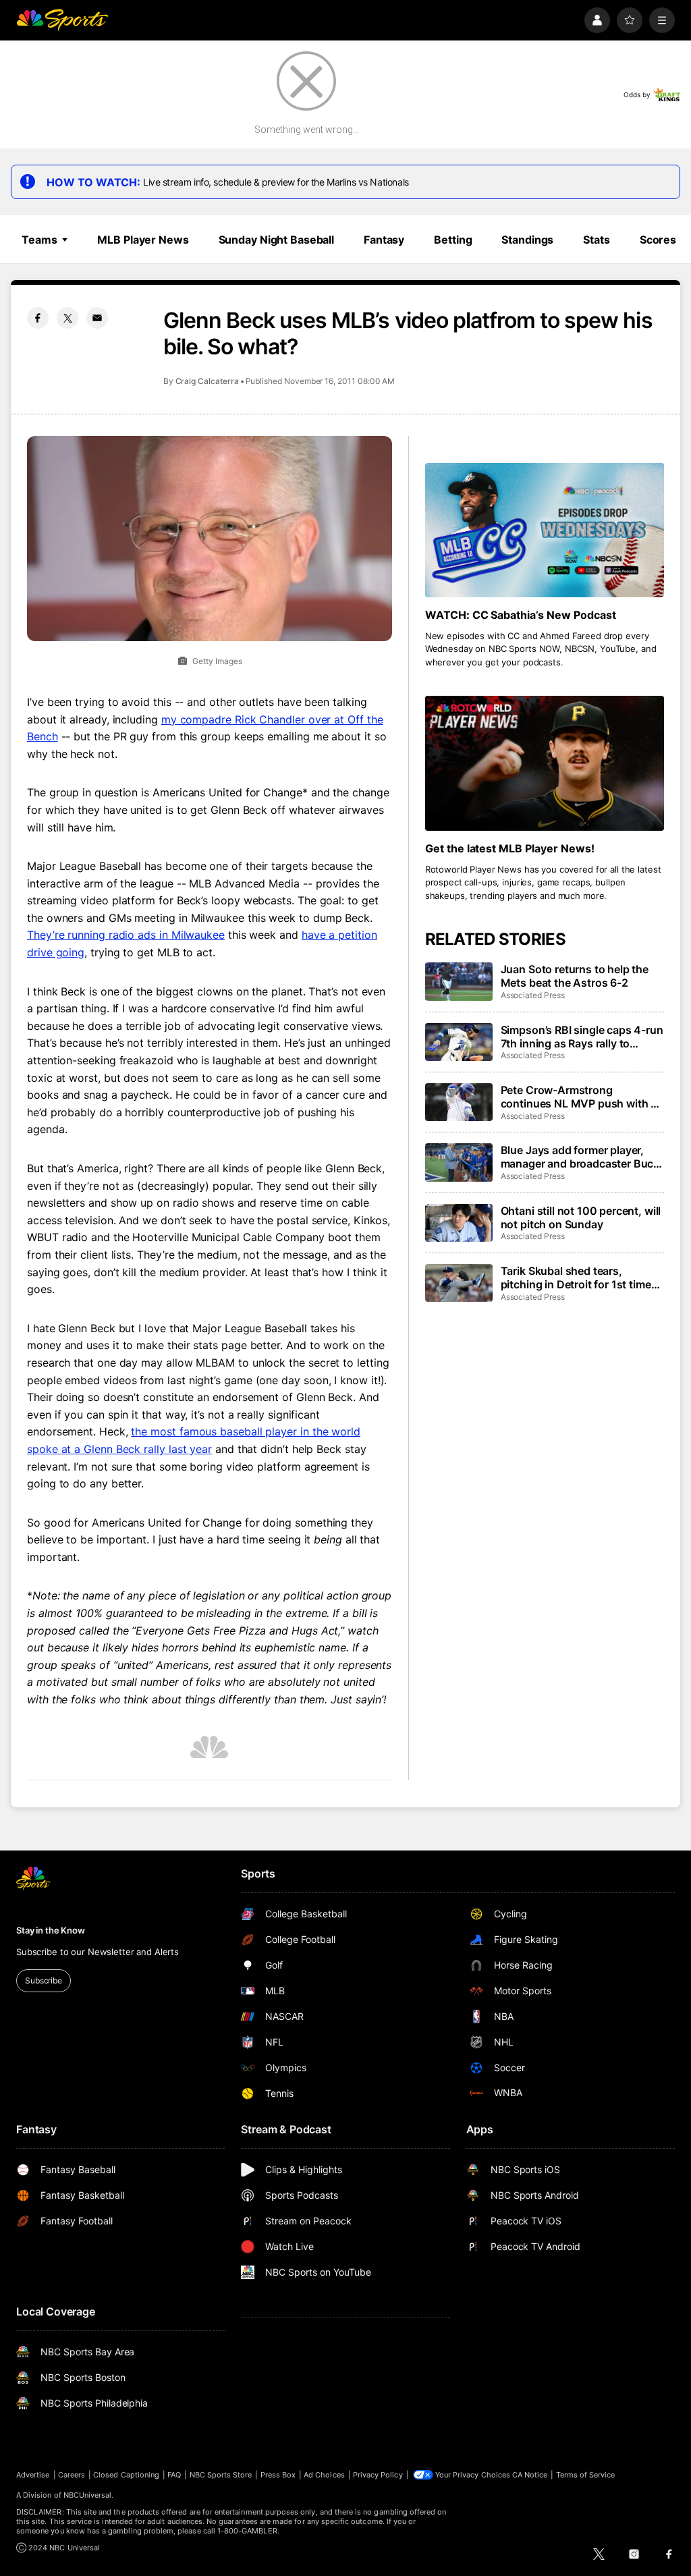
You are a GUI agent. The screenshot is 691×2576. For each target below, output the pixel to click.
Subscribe (44, 1980)
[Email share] (97, 318)
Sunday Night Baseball (276, 240)
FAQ (174, 2475)
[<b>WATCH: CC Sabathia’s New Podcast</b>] (545, 530)
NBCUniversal (88, 2495)
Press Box (278, 2475)
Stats (596, 240)
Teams (39, 240)
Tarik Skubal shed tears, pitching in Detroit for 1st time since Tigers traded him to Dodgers (576, 1278)
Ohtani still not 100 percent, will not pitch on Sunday (581, 1217)
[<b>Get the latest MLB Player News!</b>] (545, 763)
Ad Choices (324, 2475)
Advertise (33, 2475)
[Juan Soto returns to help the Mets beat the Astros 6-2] (459, 981)
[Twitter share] (67, 318)
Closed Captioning (126, 2475)
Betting (453, 240)
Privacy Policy (378, 2475)
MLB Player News (143, 240)
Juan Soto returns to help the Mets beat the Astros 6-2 (575, 976)
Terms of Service (586, 2475)
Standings (527, 240)
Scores (658, 240)
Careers (72, 2475)
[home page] (62, 20)
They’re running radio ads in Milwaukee (126, 935)
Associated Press (533, 995)
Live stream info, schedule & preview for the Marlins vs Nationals (276, 182)
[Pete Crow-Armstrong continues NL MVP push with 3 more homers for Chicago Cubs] (459, 1102)
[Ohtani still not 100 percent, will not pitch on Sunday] (459, 1223)
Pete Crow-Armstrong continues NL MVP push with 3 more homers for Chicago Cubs (580, 1097)
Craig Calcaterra (207, 381)
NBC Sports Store (221, 2475)
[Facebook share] (38, 318)
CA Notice (530, 2475)
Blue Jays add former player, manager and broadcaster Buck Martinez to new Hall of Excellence (580, 1157)
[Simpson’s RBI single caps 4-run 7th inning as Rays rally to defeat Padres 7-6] (459, 1042)
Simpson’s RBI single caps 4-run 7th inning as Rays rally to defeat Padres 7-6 (582, 1037)
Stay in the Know (51, 1930)
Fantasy (384, 240)
